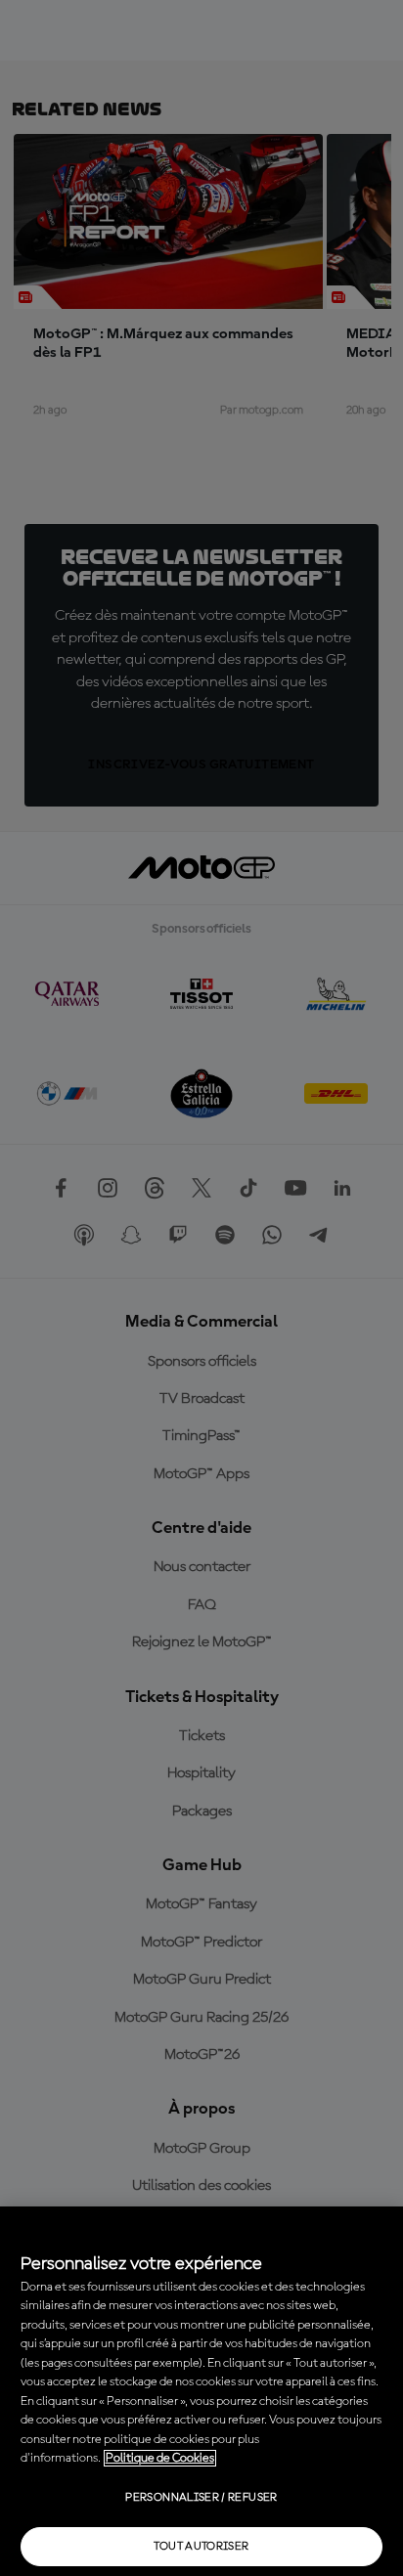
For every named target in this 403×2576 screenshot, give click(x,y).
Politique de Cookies (160, 2458)
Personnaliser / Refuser (201, 2498)
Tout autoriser (201, 2547)
